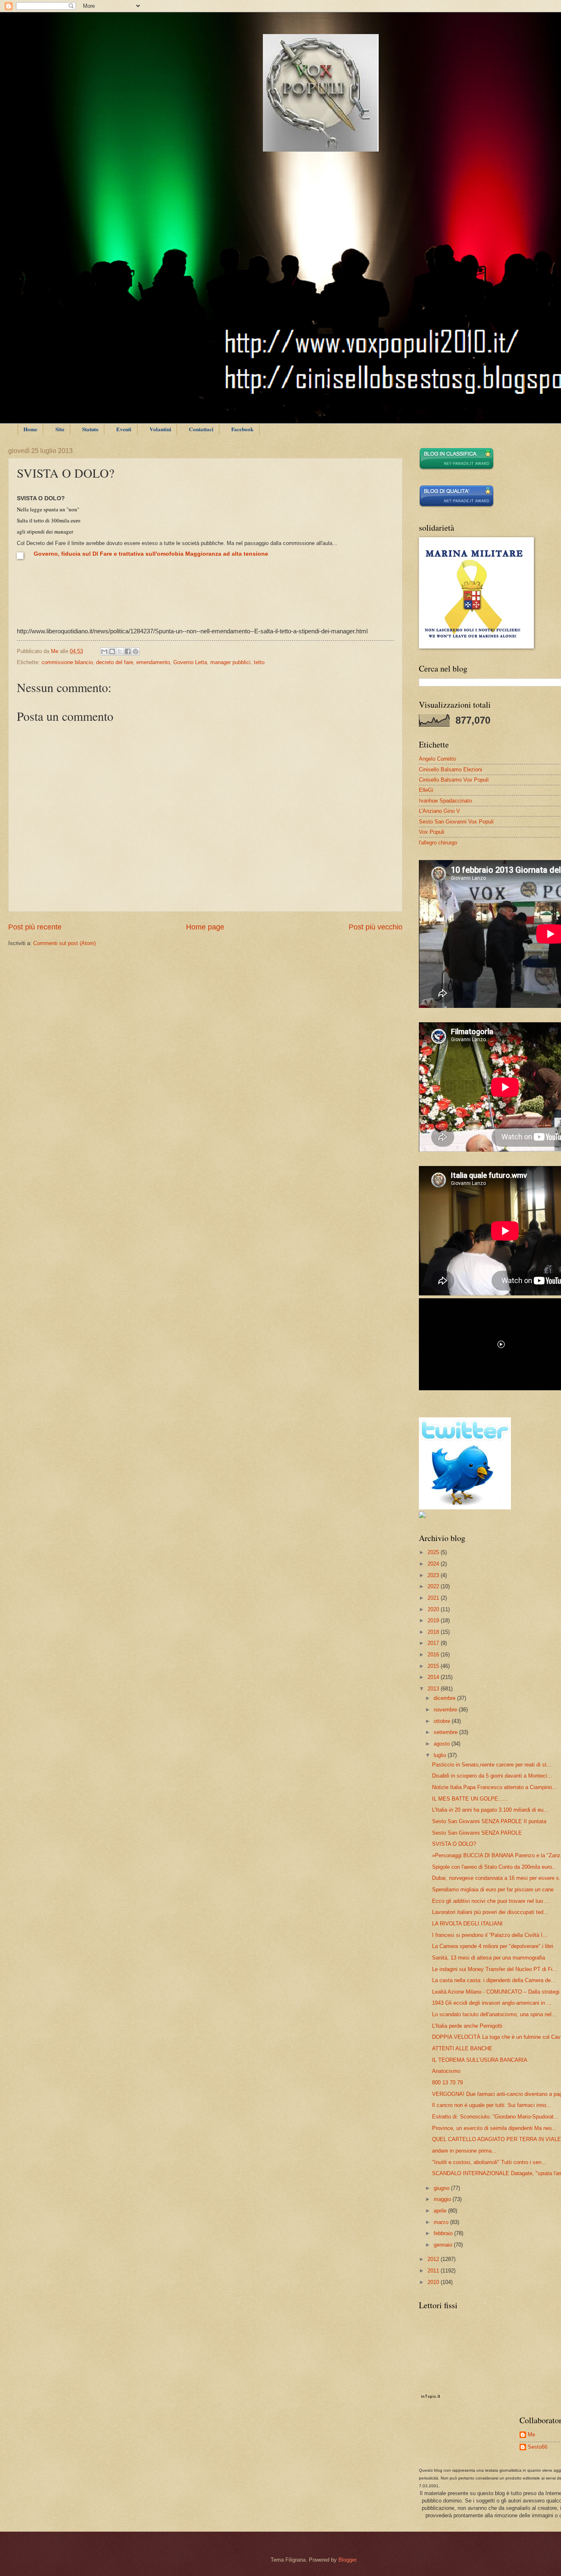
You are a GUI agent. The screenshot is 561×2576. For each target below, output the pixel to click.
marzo (442, 2222)
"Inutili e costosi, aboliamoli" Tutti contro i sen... (489, 2162)
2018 (434, 1632)
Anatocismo (446, 2071)
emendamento (153, 662)
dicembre (445, 1698)
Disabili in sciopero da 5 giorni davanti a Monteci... (492, 1776)
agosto (443, 1744)
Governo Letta (190, 662)
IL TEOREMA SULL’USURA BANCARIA (480, 2060)
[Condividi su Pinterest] (136, 651)
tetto (259, 662)
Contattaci (201, 429)
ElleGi (426, 790)
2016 (434, 1655)
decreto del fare (115, 662)
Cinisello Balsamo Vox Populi (454, 780)
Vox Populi (432, 832)
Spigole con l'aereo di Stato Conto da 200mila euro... (494, 1867)
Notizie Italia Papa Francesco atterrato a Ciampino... (494, 1787)
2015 (434, 1666)
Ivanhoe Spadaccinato (445, 801)
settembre (446, 1732)
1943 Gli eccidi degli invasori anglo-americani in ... (492, 2003)
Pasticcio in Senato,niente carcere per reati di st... (492, 1765)
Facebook (242, 429)
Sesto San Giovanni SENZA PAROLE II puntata (489, 1821)
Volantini (160, 429)
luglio (441, 1755)
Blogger (347, 2560)
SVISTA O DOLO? (454, 1844)
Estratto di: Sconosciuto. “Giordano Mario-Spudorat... (495, 2117)
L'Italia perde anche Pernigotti (467, 2026)
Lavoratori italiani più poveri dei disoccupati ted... (490, 1912)
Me (531, 2435)
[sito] (456, 506)
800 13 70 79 (447, 2083)
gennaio (444, 2245)
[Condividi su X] (120, 651)
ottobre (443, 1721)
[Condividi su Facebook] (128, 651)
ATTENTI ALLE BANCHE (462, 2048)
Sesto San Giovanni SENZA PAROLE (477, 1833)
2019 (434, 1620)
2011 (434, 2271)
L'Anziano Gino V (439, 811)
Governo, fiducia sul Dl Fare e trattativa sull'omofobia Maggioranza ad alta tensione (151, 554)
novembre (446, 1710)
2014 (434, 1677)
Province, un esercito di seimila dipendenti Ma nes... (494, 2128)
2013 (434, 1689)
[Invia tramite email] (104, 651)
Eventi (124, 429)
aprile (441, 2211)
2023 (434, 1575)
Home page (205, 927)
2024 (434, 1564)
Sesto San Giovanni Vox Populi (456, 822)
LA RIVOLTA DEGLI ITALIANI (467, 1924)
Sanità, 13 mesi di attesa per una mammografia (489, 1958)
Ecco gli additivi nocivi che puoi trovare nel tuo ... (491, 1901)
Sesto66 (538, 2447)
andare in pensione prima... (464, 2151)
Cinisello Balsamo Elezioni (451, 769)
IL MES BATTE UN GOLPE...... (470, 1799)
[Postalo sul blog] (112, 651)
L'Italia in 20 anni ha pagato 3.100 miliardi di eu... (490, 1810)
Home (30, 429)
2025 (434, 1552)
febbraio (444, 2233)
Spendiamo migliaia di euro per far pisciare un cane (493, 1889)
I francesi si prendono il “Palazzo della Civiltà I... (490, 1935)
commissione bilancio (67, 662)
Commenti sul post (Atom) (64, 943)
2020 (434, 1609)
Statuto (90, 429)
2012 (434, 2259)
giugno (442, 2188)
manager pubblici (230, 662)
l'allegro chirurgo (438, 843)
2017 (434, 1643)
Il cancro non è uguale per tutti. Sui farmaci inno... (492, 2105)
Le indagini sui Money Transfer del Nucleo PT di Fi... (495, 1969)
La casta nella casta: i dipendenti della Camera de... (494, 1980)
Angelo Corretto (437, 759)
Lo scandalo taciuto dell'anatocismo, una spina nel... (494, 2014)
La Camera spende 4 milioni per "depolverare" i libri (493, 1946)
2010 (434, 2282)
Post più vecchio (376, 927)
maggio (443, 2199)
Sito (60, 429)
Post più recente (35, 927)
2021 (434, 1598)
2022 (434, 1586)
